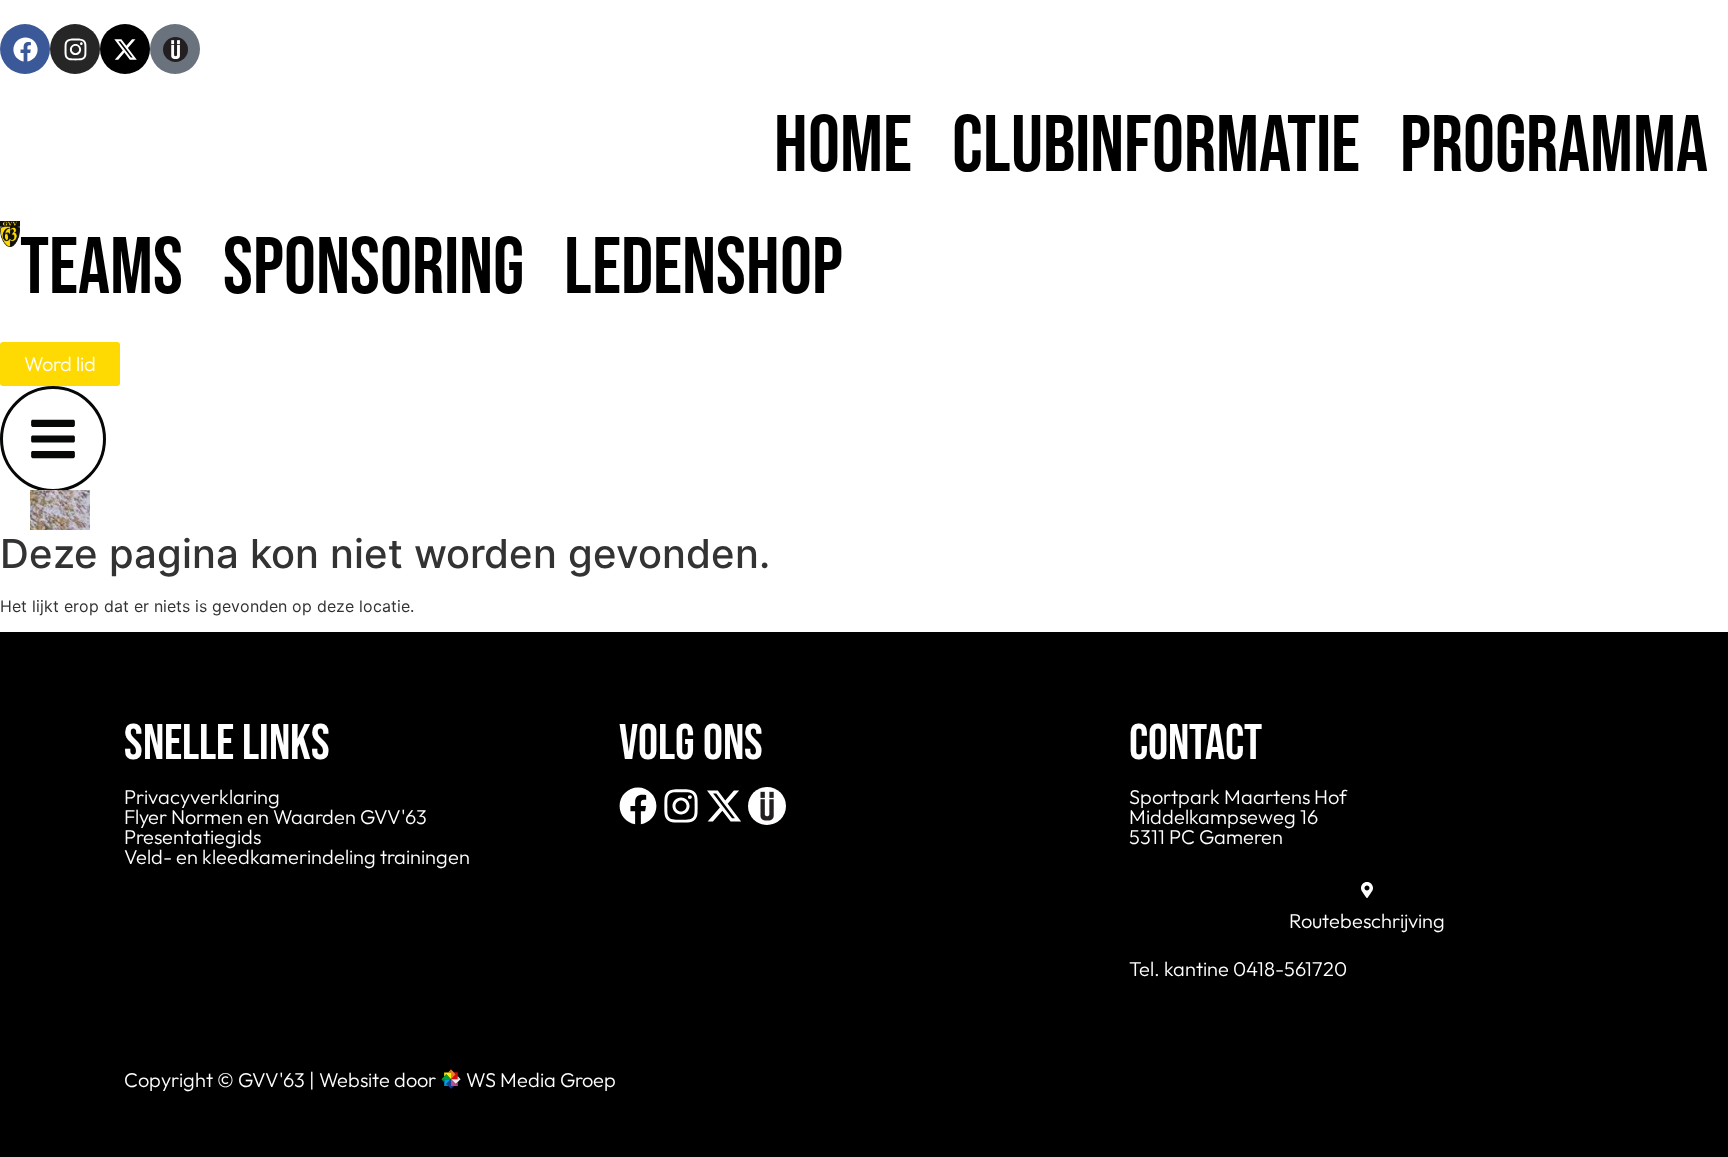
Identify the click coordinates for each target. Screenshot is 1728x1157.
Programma (1554, 147)
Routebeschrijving (1367, 920)
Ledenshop (703, 269)
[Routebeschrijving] (1367, 890)
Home (843, 147)
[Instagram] (75, 49)
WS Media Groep (541, 1079)
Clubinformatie (1156, 147)
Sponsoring (373, 269)
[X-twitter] (125, 49)
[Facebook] (25, 49)
